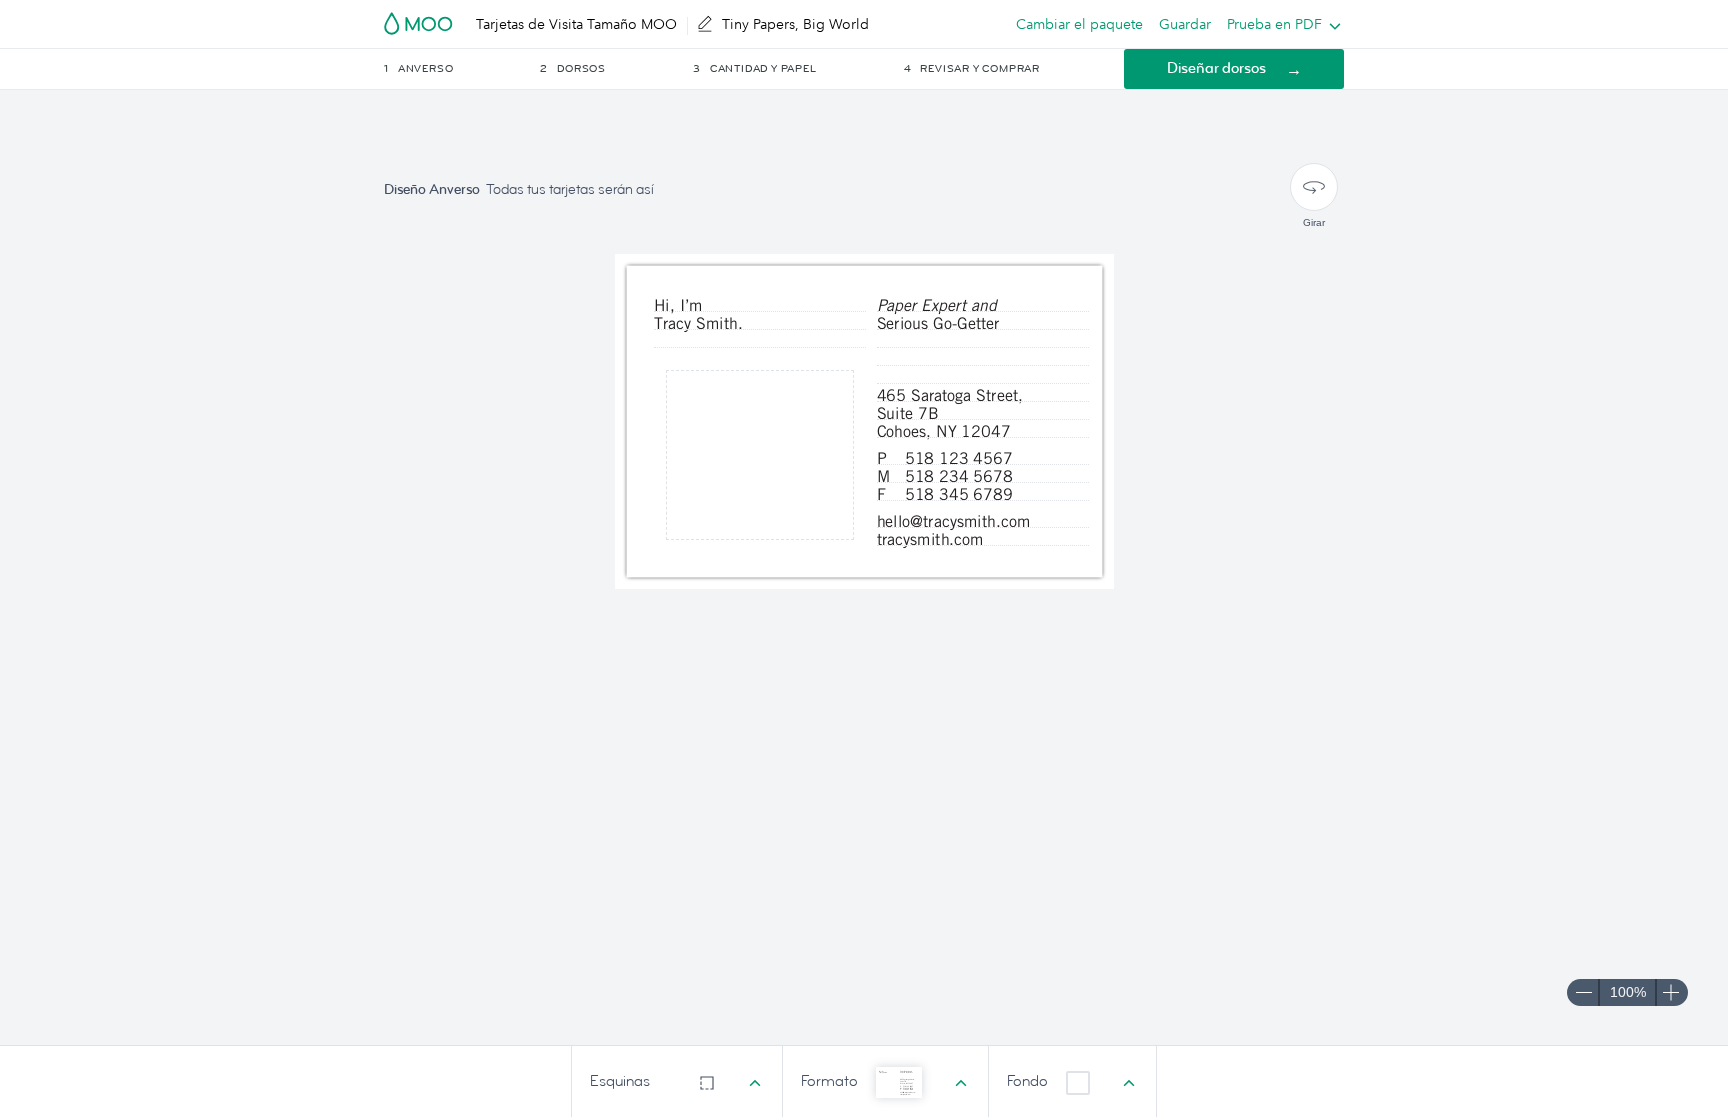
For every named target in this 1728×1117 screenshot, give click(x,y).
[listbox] (1279, 24)
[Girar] (1314, 187)
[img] (760, 455)
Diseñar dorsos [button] (1216, 68)
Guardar (1185, 24)
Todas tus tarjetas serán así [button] (570, 189)
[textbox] (760, 341)
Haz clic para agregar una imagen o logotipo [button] (759, 454)
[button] (460, 69)
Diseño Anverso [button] (432, 189)
